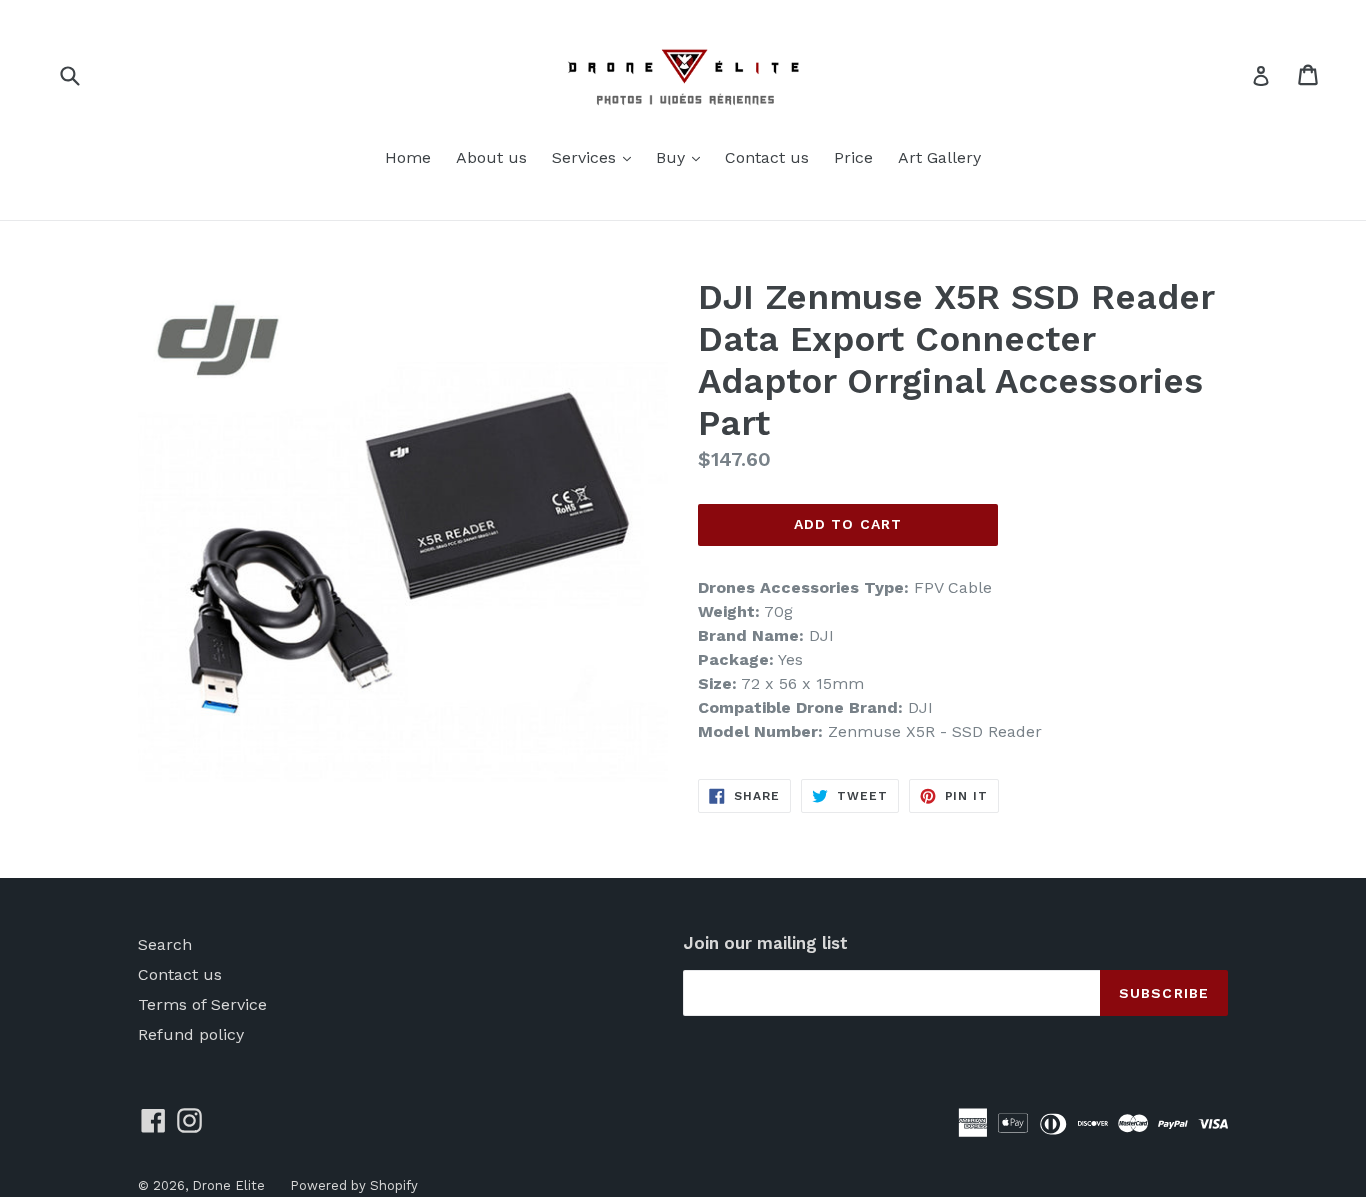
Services (596, 157)
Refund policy (191, 1034)
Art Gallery (939, 157)
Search (165, 944)
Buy (683, 157)
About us (491, 157)
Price (853, 157)
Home (408, 157)
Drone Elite (228, 1185)
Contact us (767, 157)
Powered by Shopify (354, 1185)
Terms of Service (202, 1004)
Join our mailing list (765, 943)
